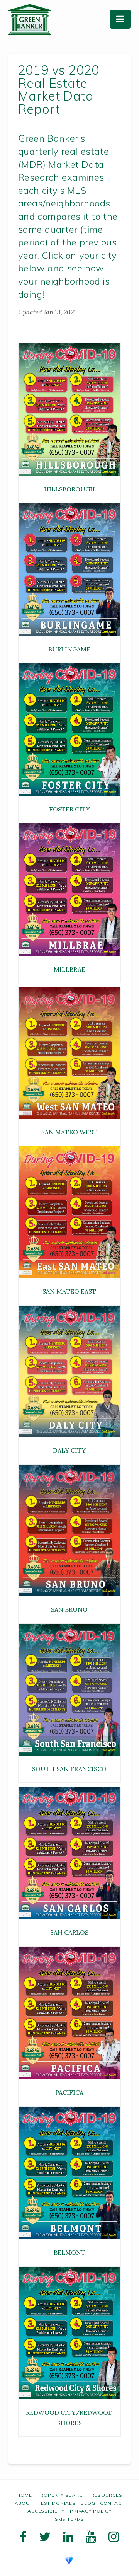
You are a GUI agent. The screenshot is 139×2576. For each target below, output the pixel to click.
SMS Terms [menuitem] (70, 2519)
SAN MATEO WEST (69, 1132)
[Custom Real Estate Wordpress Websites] (69, 2559)
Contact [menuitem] (112, 2503)
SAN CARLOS (69, 1932)
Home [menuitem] (24, 2495)
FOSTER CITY (69, 809)
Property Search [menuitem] (61, 2495)
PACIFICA (69, 2092)
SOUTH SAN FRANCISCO (69, 1769)
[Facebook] (23, 2537)
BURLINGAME (69, 649)
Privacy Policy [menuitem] (91, 2511)
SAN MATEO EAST (69, 1291)
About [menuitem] (24, 2503)
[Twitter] (45, 2537)
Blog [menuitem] (88, 2503)
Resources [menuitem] (107, 2495)
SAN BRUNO (69, 1609)
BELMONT (69, 2252)
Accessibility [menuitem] (46, 2511)
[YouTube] (91, 2537)
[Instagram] (114, 2537)
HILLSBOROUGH (69, 489)
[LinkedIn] (68, 2537)
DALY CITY (69, 1450)
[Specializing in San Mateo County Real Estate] (30, 19)
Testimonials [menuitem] (57, 2503)
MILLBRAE (69, 969)
